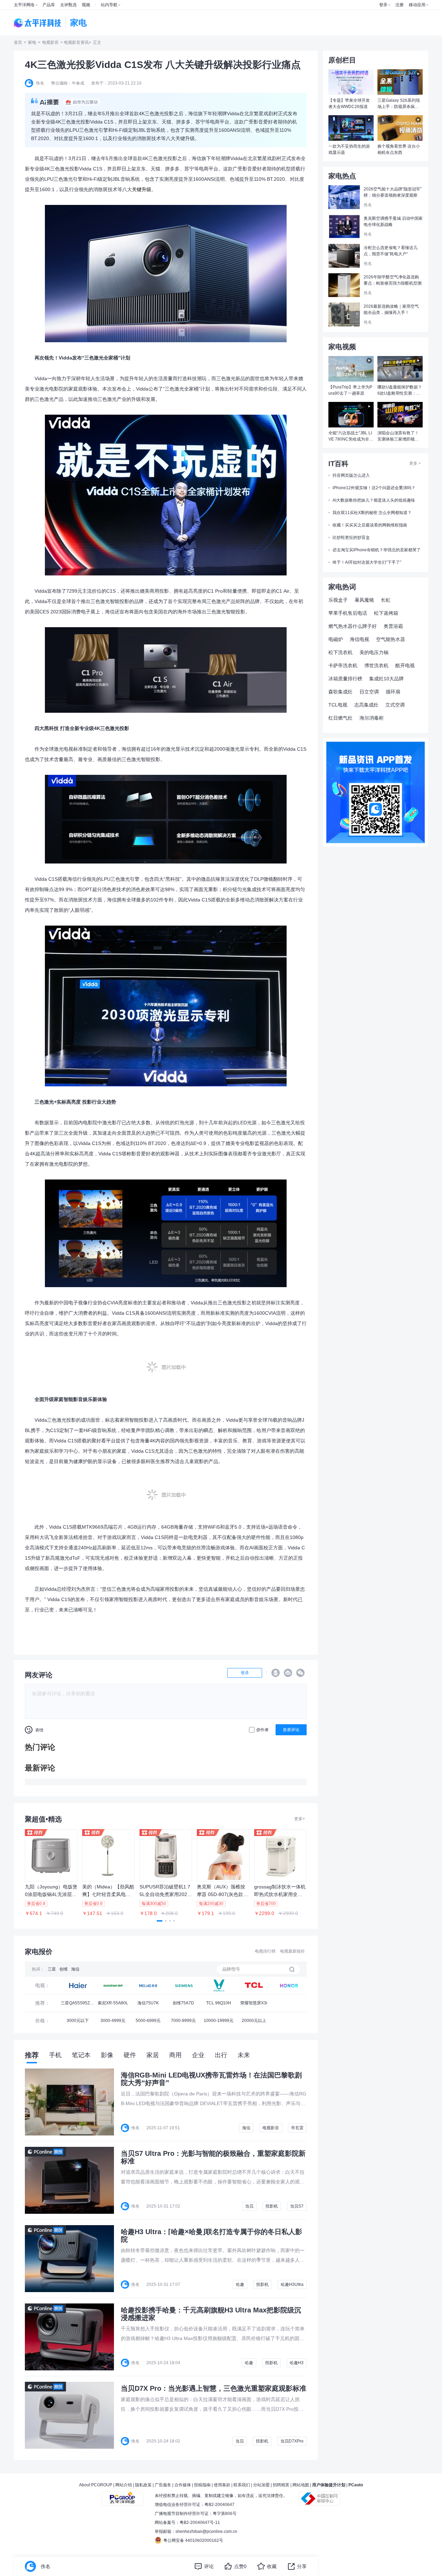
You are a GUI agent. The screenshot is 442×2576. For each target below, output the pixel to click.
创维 (64, 1969)
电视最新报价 (292, 1951)
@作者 (262, 1730)
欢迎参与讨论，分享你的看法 (64, 1694)
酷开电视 (405, 665)
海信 (75, 1969)
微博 (288, 1673)
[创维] (183, 1985)
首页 (18, 42)
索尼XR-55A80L (113, 2003)
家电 (32, 42)
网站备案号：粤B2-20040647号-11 (187, 2523)
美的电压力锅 (374, 652)
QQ (276, 1673)
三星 (52, 1969)
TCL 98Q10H (219, 2003)
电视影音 (50, 42)
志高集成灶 (366, 705)
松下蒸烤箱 (386, 613)
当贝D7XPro (292, 2441)
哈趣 (240, 2284)
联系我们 (242, 2485)
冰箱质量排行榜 (345, 679)
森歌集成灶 (340, 692)
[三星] (78, 1985)
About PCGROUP (96, 2485)
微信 (300, 1673)
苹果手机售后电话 (348, 613)
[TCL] (219, 1985)
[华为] (254, 1985)
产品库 (49, 5)
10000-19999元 (219, 2021)
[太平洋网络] (123, 2496)
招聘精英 (281, 2485)
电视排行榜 (265, 1951)
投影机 (272, 2206)
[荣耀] (289, 1985)
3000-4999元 (113, 2021)
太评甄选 (68, 5)
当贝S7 (297, 2206)
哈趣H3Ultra (292, 2284)
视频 (86, 5)
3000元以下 (78, 2021)
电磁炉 (336, 639)
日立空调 (369, 692)
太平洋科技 (38, 23)
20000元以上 (254, 2021)
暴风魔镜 (364, 600)
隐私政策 (143, 2485)
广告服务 (163, 2485)
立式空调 (395, 705)
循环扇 (393, 692)
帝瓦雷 (297, 2128)
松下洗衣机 (340, 652)
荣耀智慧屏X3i (254, 2003)
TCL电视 (338, 705)
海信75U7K (148, 2003)
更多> (300, 1819)
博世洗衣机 (376, 665)
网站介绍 (124, 2485)
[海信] (148, 1985)
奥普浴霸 (393, 626)
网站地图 (301, 2485)
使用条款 (222, 2485)
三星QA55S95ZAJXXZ (78, 2005)
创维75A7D (183, 2003)
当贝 (249, 2206)
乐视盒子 (338, 600)
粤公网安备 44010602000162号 (193, 2540)
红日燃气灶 (340, 718)
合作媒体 (183, 2485)
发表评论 (291, 1730)
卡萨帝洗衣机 (343, 665)
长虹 (386, 600)
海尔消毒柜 (372, 718)
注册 (400, 5)
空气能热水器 (391, 639)
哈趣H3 (297, 2363)
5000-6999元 (148, 2021)
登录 (383, 5)
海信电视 (359, 639)
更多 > (415, 463)
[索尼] (113, 1985)
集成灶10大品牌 (386, 679)
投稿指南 (202, 2485)
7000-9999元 (183, 2021)
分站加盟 (261, 2485)
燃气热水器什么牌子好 (353, 626)
